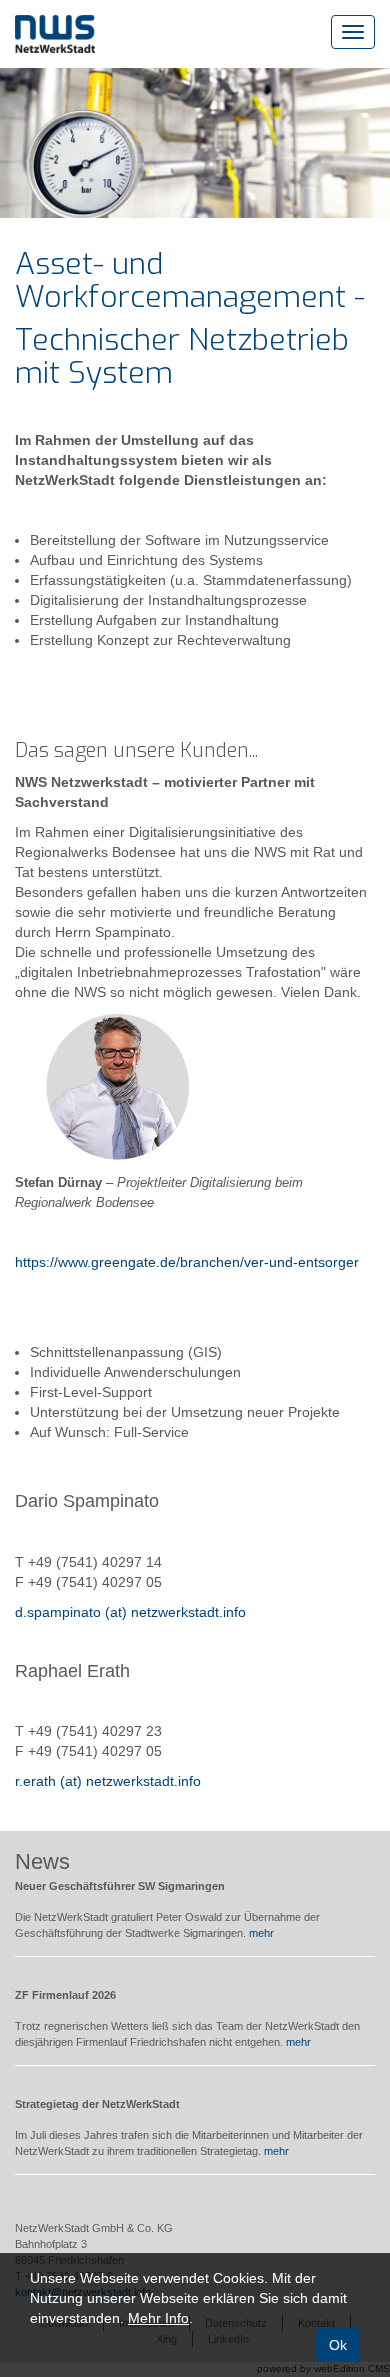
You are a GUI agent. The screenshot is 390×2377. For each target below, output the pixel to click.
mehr (261, 1933)
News (42, 1861)
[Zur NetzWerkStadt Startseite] (55, 33)
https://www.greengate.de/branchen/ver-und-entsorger (187, 1262)
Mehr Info (158, 2318)
